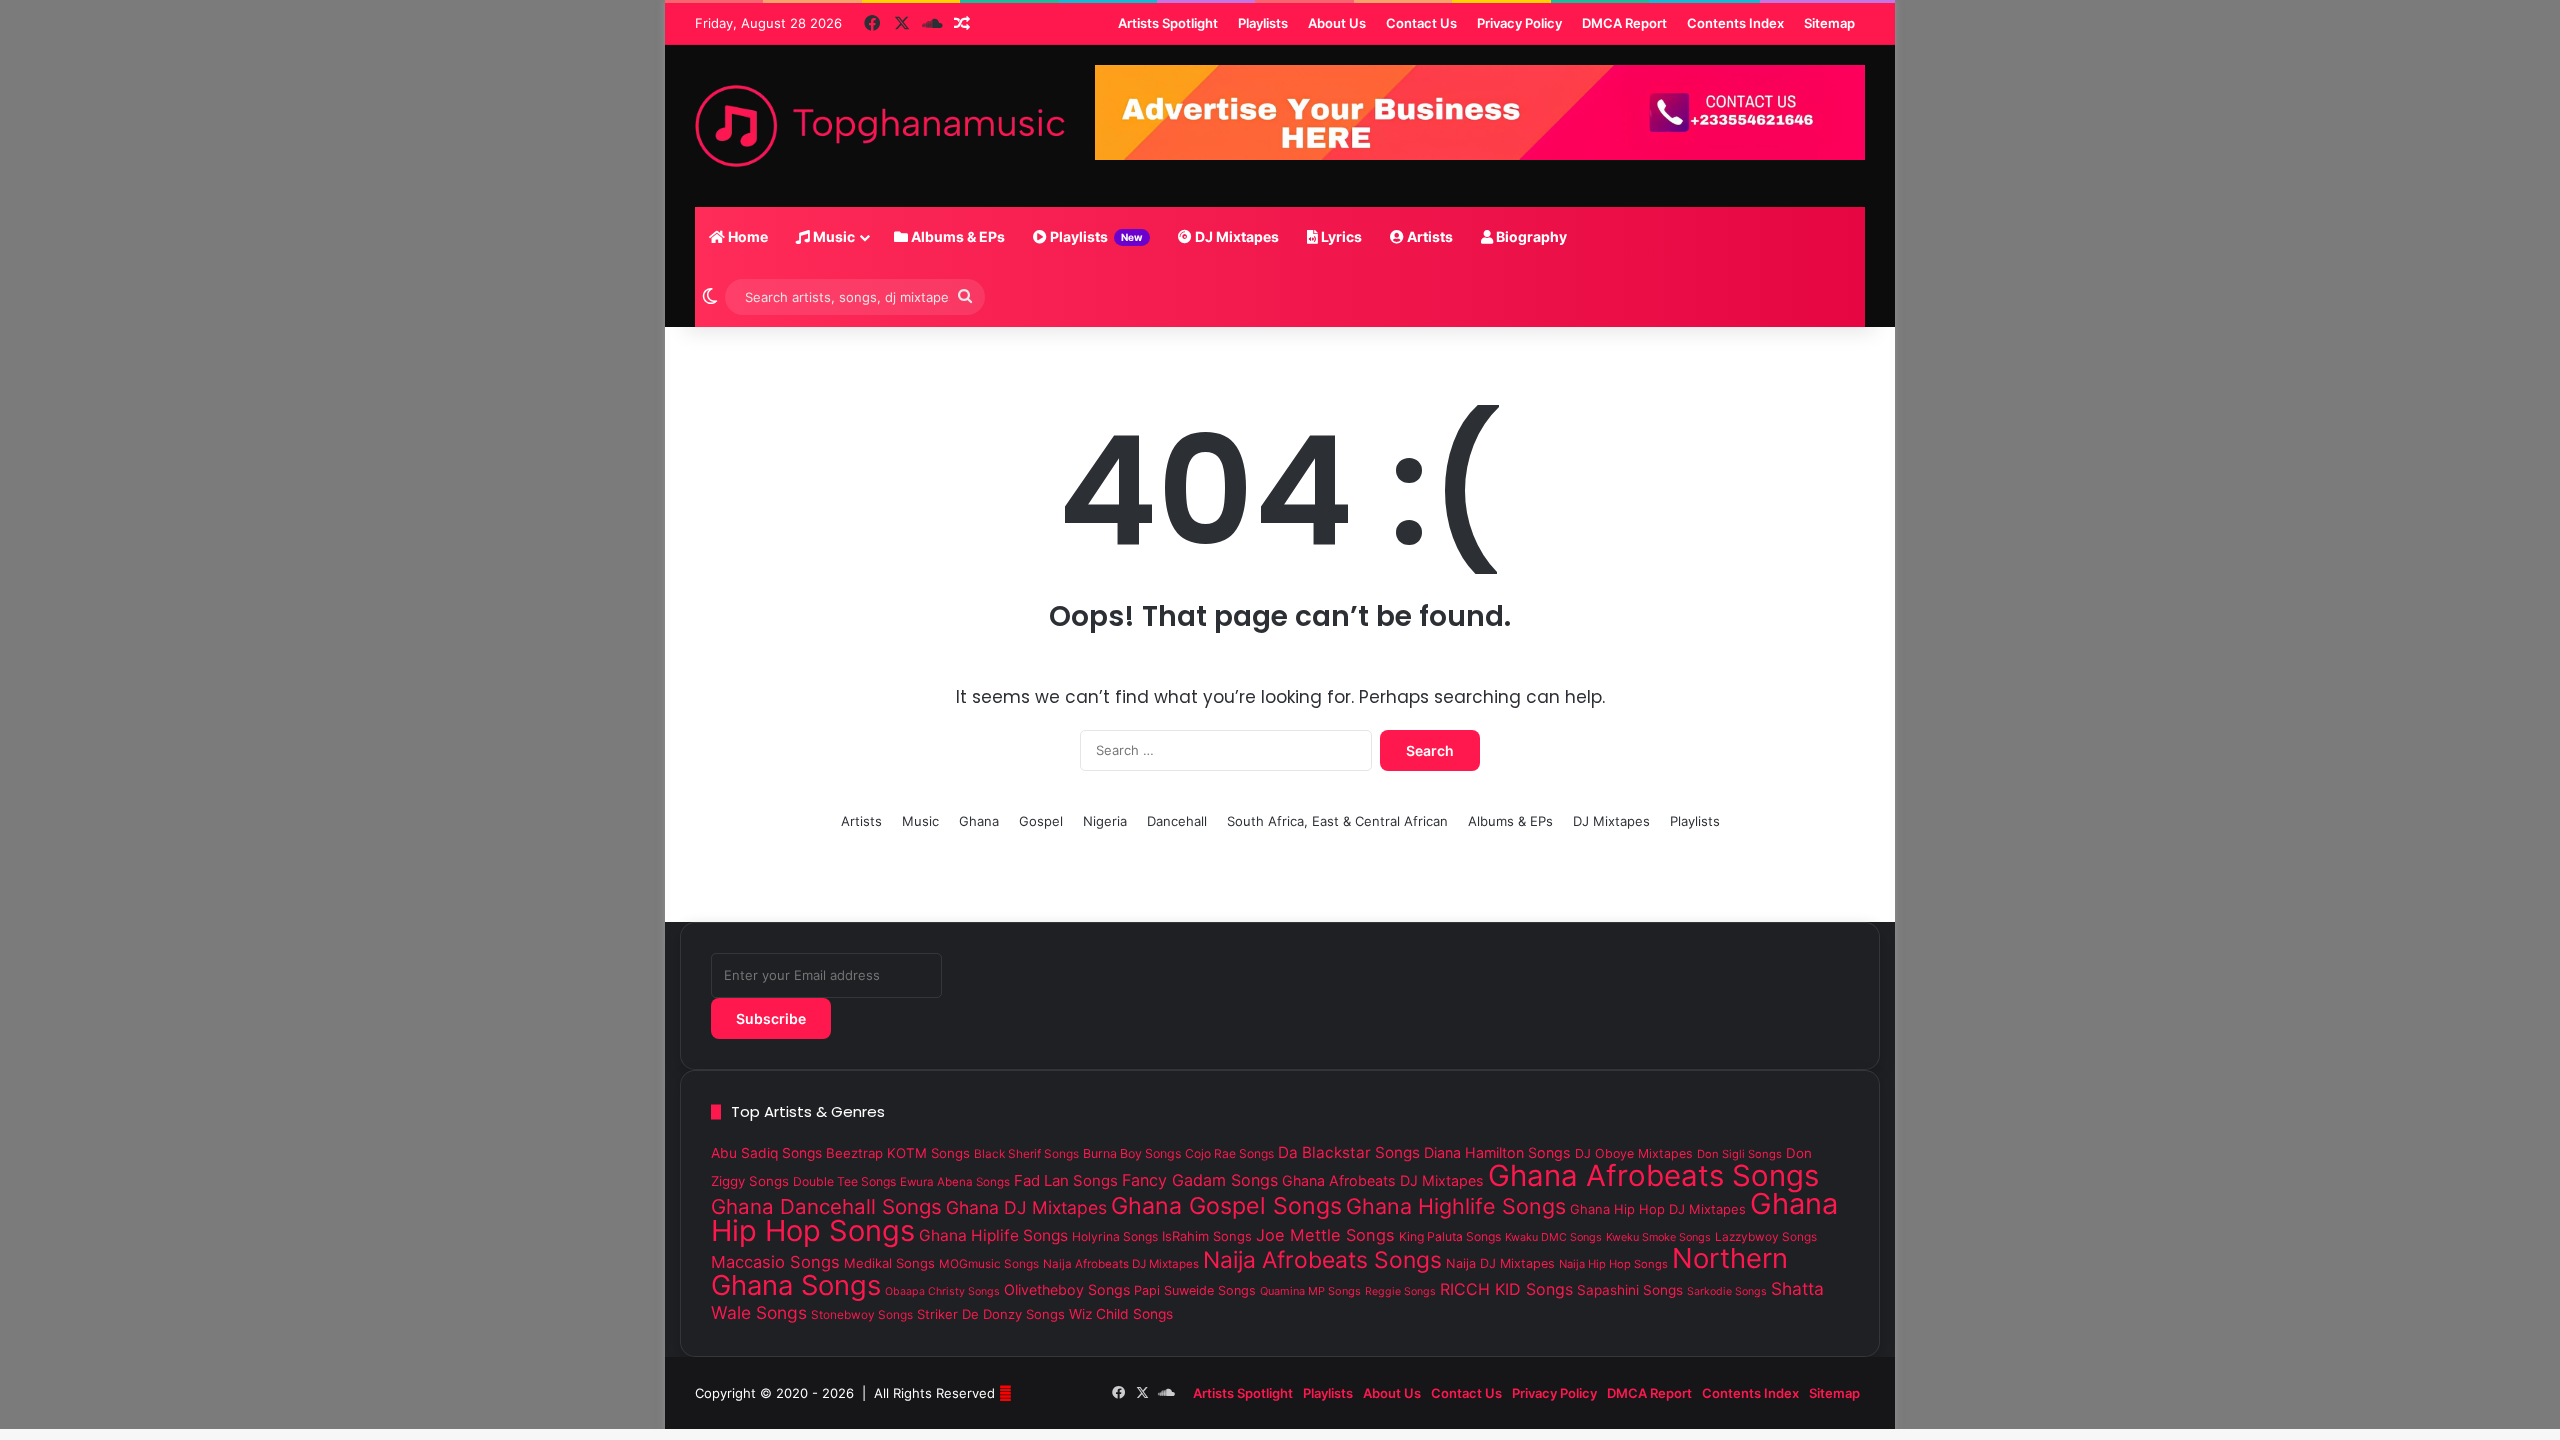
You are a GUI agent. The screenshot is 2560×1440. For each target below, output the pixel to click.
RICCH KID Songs (1506, 1289)
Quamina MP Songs (1310, 1291)
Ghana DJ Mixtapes (1026, 1207)
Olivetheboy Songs (1067, 1289)
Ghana (979, 821)
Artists (1428, 236)
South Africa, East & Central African (1337, 821)
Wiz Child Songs (1121, 1314)
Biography (1530, 236)
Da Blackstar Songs (1349, 1152)
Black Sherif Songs (1026, 1154)
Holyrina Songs (1115, 1236)
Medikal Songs (889, 1263)
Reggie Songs (1400, 1291)
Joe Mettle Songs (1325, 1235)
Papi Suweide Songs (1195, 1290)
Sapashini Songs (1630, 1290)
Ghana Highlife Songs (1456, 1206)
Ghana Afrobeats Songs (1653, 1175)
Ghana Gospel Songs (1226, 1206)
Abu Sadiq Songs (766, 1153)
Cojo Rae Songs (1229, 1153)
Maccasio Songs (775, 1262)
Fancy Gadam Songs (1200, 1180)
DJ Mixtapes (1235, 236)
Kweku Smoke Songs (1658, 1237)
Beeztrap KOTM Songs (898, 1153)
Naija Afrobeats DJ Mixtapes (1121, 1264)
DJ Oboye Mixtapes (1634, 1153)
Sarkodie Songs (1727, 1291)
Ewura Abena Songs (955, 1182)
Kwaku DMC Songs (1553, 1237)
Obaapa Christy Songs (942, 1291)
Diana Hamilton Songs (1497, 1152)
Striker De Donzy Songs (991, 1314)
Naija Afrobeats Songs (1322, 1260)
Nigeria (1105, 821)
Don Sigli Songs (1739, 1154)
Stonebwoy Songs (862, 1315)
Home (746, 236)
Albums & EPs (956, 236)
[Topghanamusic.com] (880, 126)
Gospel (1041, 821)
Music (832, 236)
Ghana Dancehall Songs (826, 1206)
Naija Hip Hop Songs (1613, 1264)
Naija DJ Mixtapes (1500, 1263)
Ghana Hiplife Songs (993, 1235)
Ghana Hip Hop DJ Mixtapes (1658, 1209)
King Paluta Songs (1450, 1236)
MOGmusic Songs (989, 1264)
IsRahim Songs (1207, 1236)
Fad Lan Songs (1066, 1180)
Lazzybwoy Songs (1766, 1237)
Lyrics (1340, 236)
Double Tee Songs (844, 1181)
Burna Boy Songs (1132, 1153)
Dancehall (1177, 821)
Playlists (1095, 236)
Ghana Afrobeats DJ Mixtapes (1383, 1180)
